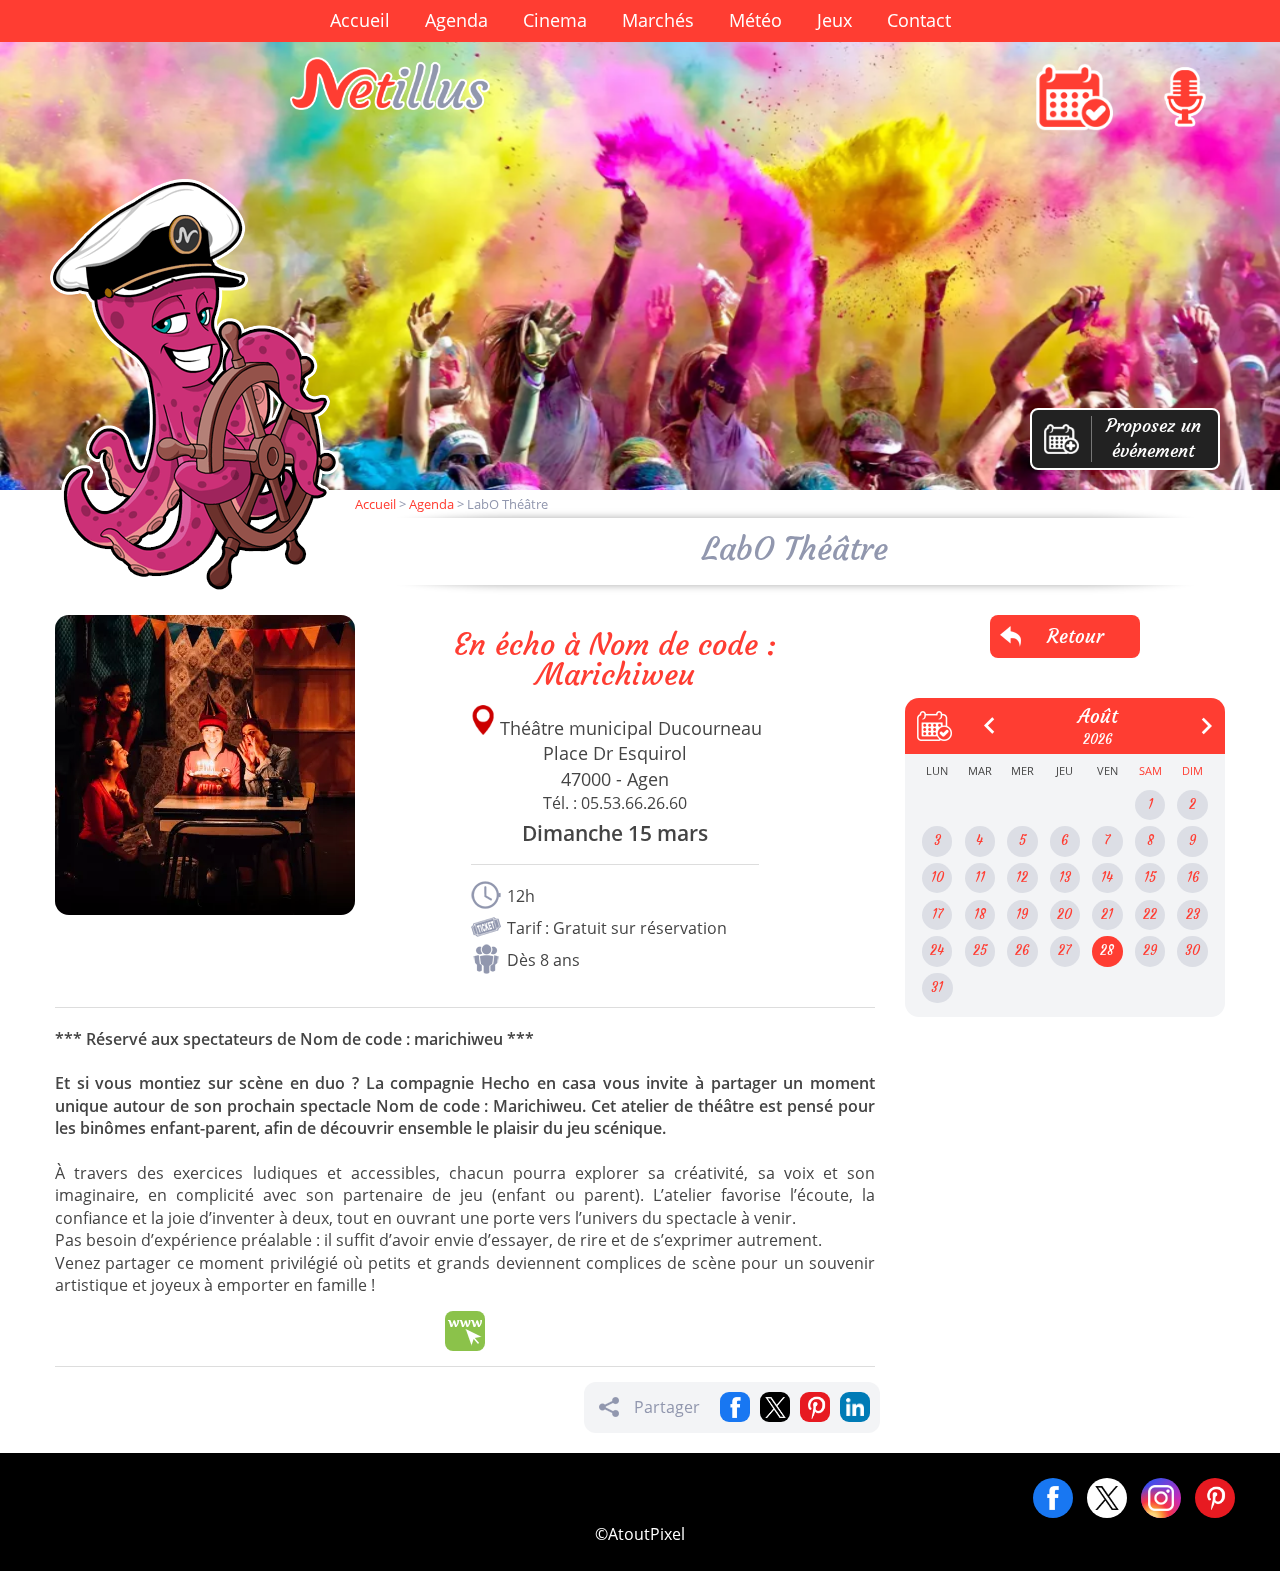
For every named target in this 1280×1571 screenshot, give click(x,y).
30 (1192, 950)
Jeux (834, 20)
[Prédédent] (982, 718)
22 (1150, 914)
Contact (919, 20)
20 (1064, 914)
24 (937, 950)
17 (937, 914)
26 (1022, 950)
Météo (755, 20)
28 (1107, 950)
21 (1107, 914)
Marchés (658, 20)
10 (937, 877)
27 (1064, 950)
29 (1150, 950)
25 (980, 950)
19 (1022, 914)
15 (1150, 877)
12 (1022, 877)
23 (1193, 914)
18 (980, 914)
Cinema (555, 20)
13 (1065, 877)
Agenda (456, 20)
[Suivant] (1199, 718)
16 (1193, 877)
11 (980, 877)
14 (1107, 877)
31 (937, 987)
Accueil (360, 20)
